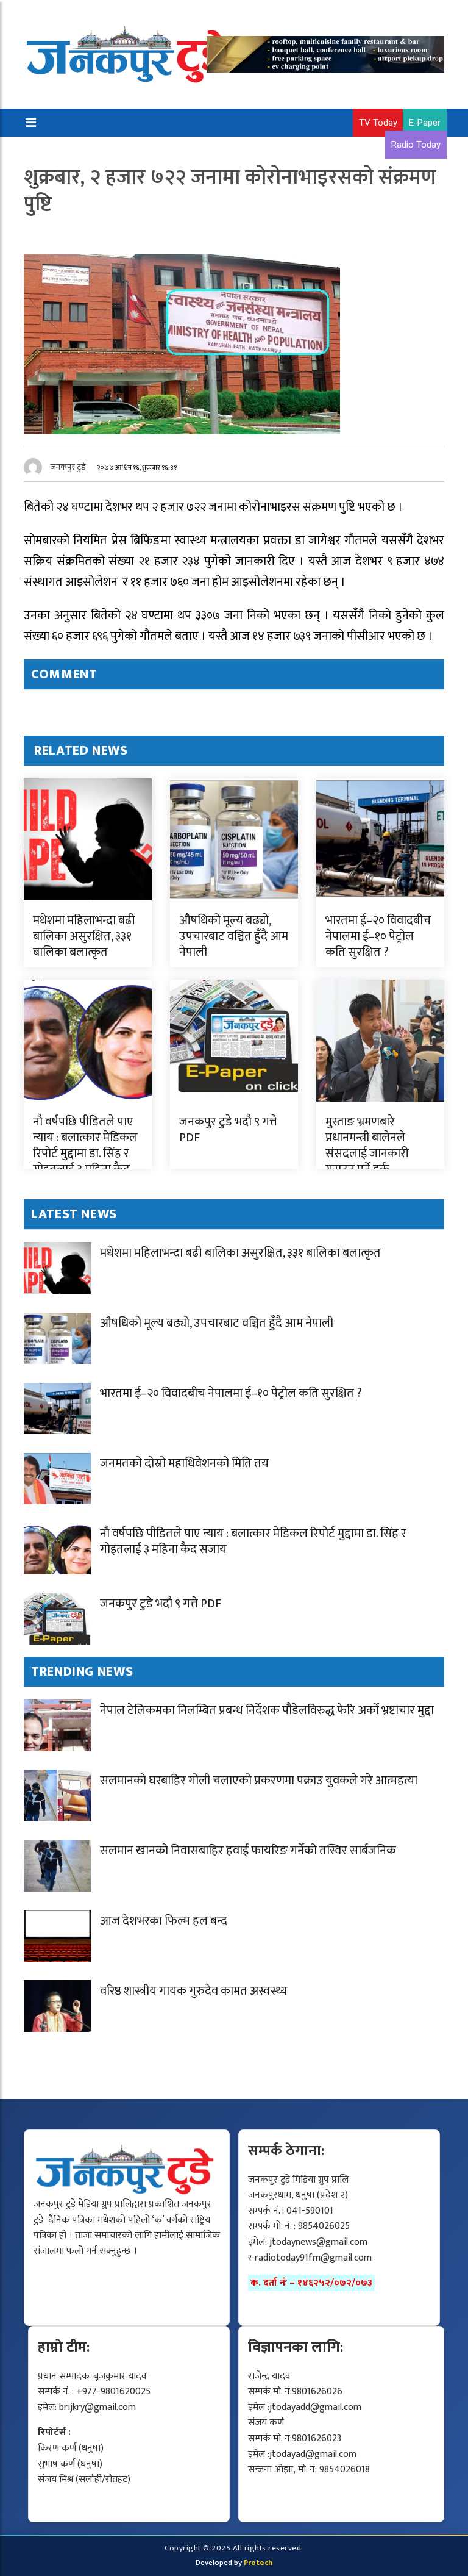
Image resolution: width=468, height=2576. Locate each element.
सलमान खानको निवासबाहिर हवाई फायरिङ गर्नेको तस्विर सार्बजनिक (248, 1851)
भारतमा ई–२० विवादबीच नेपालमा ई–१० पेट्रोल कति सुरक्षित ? (378, 936)
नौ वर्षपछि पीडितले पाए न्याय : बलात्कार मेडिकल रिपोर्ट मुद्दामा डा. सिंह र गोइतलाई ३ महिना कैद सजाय (85, 1153)
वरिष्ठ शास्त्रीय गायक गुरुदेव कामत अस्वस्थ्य (194, 1991)
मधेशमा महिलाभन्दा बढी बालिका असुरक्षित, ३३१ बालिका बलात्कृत (84, 936)
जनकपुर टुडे (68, 467)
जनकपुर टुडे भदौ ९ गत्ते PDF (228, 1130)
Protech (258, 2563)
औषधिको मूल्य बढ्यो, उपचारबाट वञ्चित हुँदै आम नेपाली (234, 936)
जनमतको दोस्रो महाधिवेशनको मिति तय (184, 1463)
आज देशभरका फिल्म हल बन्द (164, 1921)
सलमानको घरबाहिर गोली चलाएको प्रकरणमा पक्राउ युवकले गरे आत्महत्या (259, 1781)
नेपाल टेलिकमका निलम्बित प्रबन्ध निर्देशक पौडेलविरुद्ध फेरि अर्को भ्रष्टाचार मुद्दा (267, 1710)
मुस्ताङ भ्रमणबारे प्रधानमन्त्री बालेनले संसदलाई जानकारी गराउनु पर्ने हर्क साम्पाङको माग (367, 1153)
